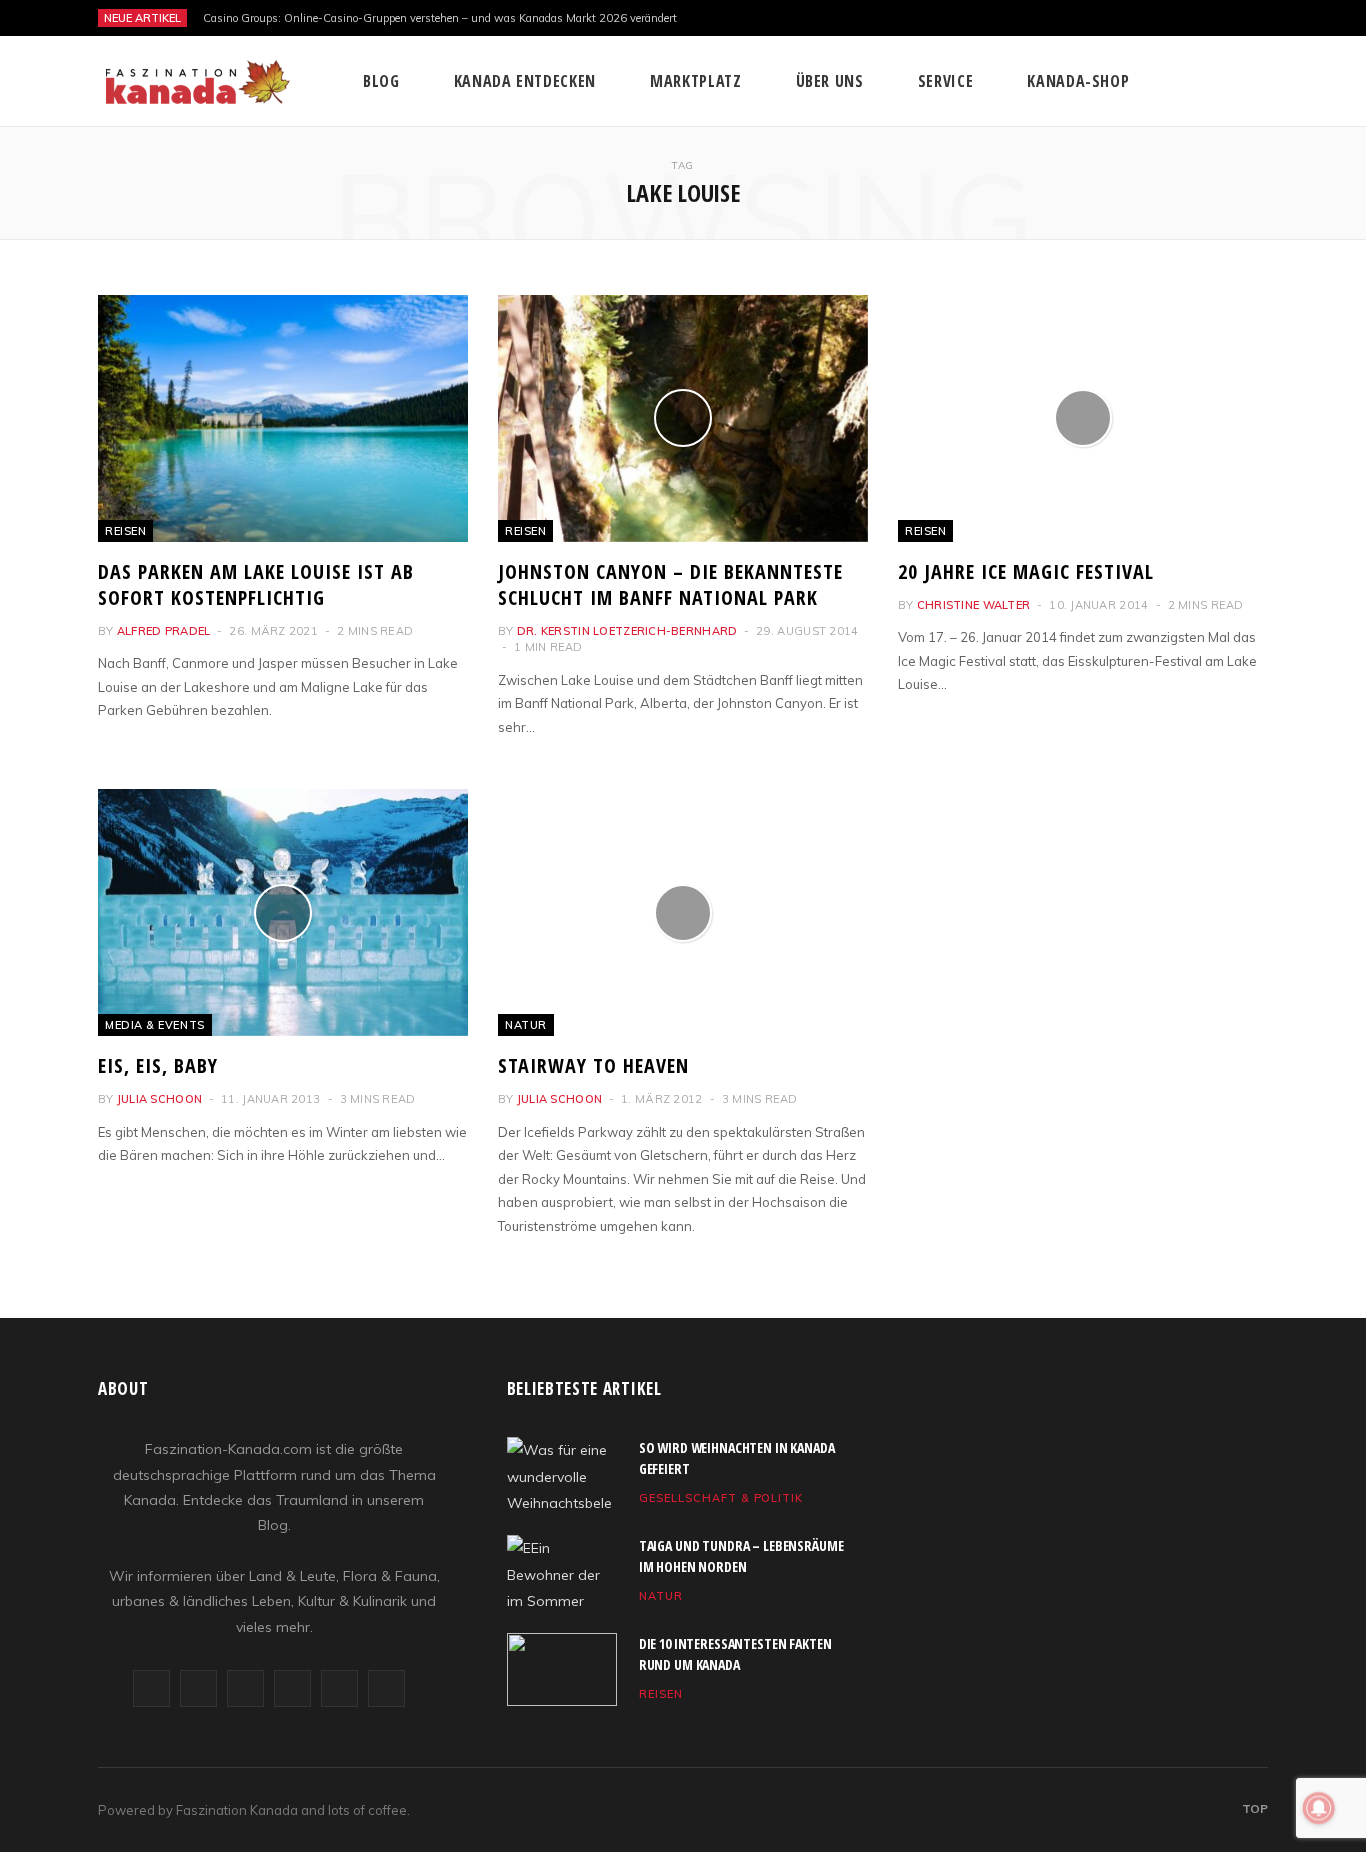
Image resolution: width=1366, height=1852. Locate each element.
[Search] (1253, 81)
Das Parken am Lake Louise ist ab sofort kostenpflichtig (256, 584)
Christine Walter (973, 605)
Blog (381, 81)
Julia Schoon (159, 1099)
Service (945, 81)
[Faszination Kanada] (198, 82)
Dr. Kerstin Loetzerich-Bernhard (627, 631)
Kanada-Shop (1078, 81)
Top (1253, 1808)
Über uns (830, 81)
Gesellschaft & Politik (721, 1498)
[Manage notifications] (1319, 1808)
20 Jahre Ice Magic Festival (1026, 571)
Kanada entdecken (525, 81)
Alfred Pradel (164, 631)
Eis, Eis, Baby (158, 1065)
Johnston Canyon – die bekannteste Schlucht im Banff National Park (670, 584)
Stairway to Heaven (593, 1065)
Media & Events (155, 1025)
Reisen (125, 531)
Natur (526, 1025)
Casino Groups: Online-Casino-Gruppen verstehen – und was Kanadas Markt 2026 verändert (440, 18)
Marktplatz (695, 81)
